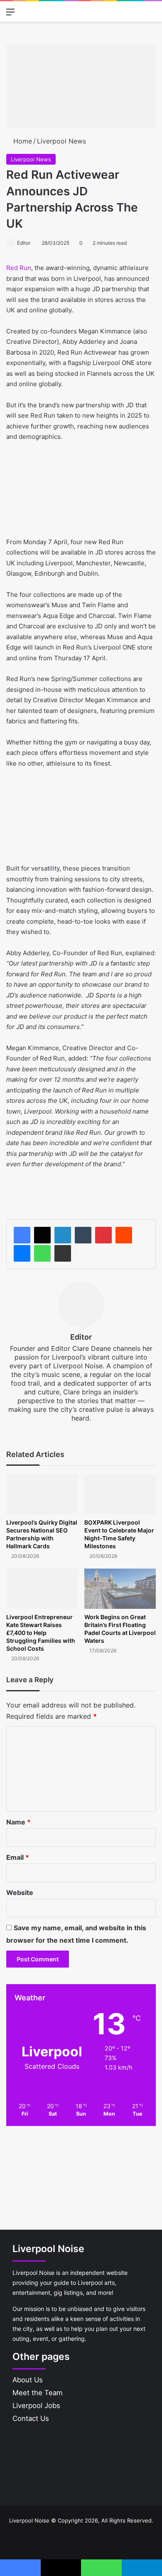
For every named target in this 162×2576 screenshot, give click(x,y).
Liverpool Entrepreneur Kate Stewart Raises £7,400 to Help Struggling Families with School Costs (41, 1633)
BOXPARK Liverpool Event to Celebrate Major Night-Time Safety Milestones (119, 1534)
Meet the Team (38, 2393)
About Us (28, 2380)
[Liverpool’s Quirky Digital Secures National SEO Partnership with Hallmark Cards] (42, 1494)
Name (18, 1822)
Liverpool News (61, 141)
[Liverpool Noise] (34, 11)
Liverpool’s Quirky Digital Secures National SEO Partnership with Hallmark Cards (42, 1534)
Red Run (19, 268)
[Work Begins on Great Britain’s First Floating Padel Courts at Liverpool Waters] (120, 1589)
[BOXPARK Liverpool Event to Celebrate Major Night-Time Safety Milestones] (120, 1494)
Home (22, 141)
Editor (24, 243)
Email (18, 1857)
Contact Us (31, 2418)
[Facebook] (22, 1235)
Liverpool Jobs (36, 2406)
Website (20, 1892)
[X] (42, 1235)
